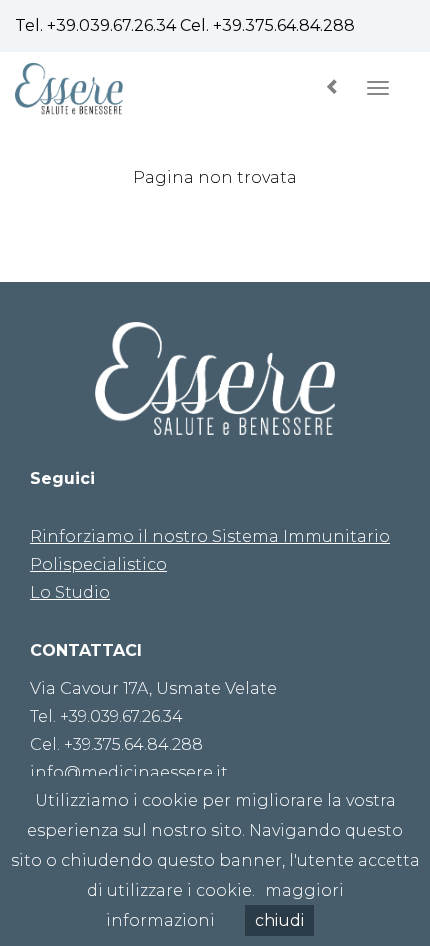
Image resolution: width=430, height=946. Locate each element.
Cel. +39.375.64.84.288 (116, 744)
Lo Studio (70, 592)
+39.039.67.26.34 (111, 25)
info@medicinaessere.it (129, 772)
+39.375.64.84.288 (284, 25)
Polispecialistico (98, 564)
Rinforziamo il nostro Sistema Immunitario (210, 536)
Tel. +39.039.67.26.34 (106, 716)
